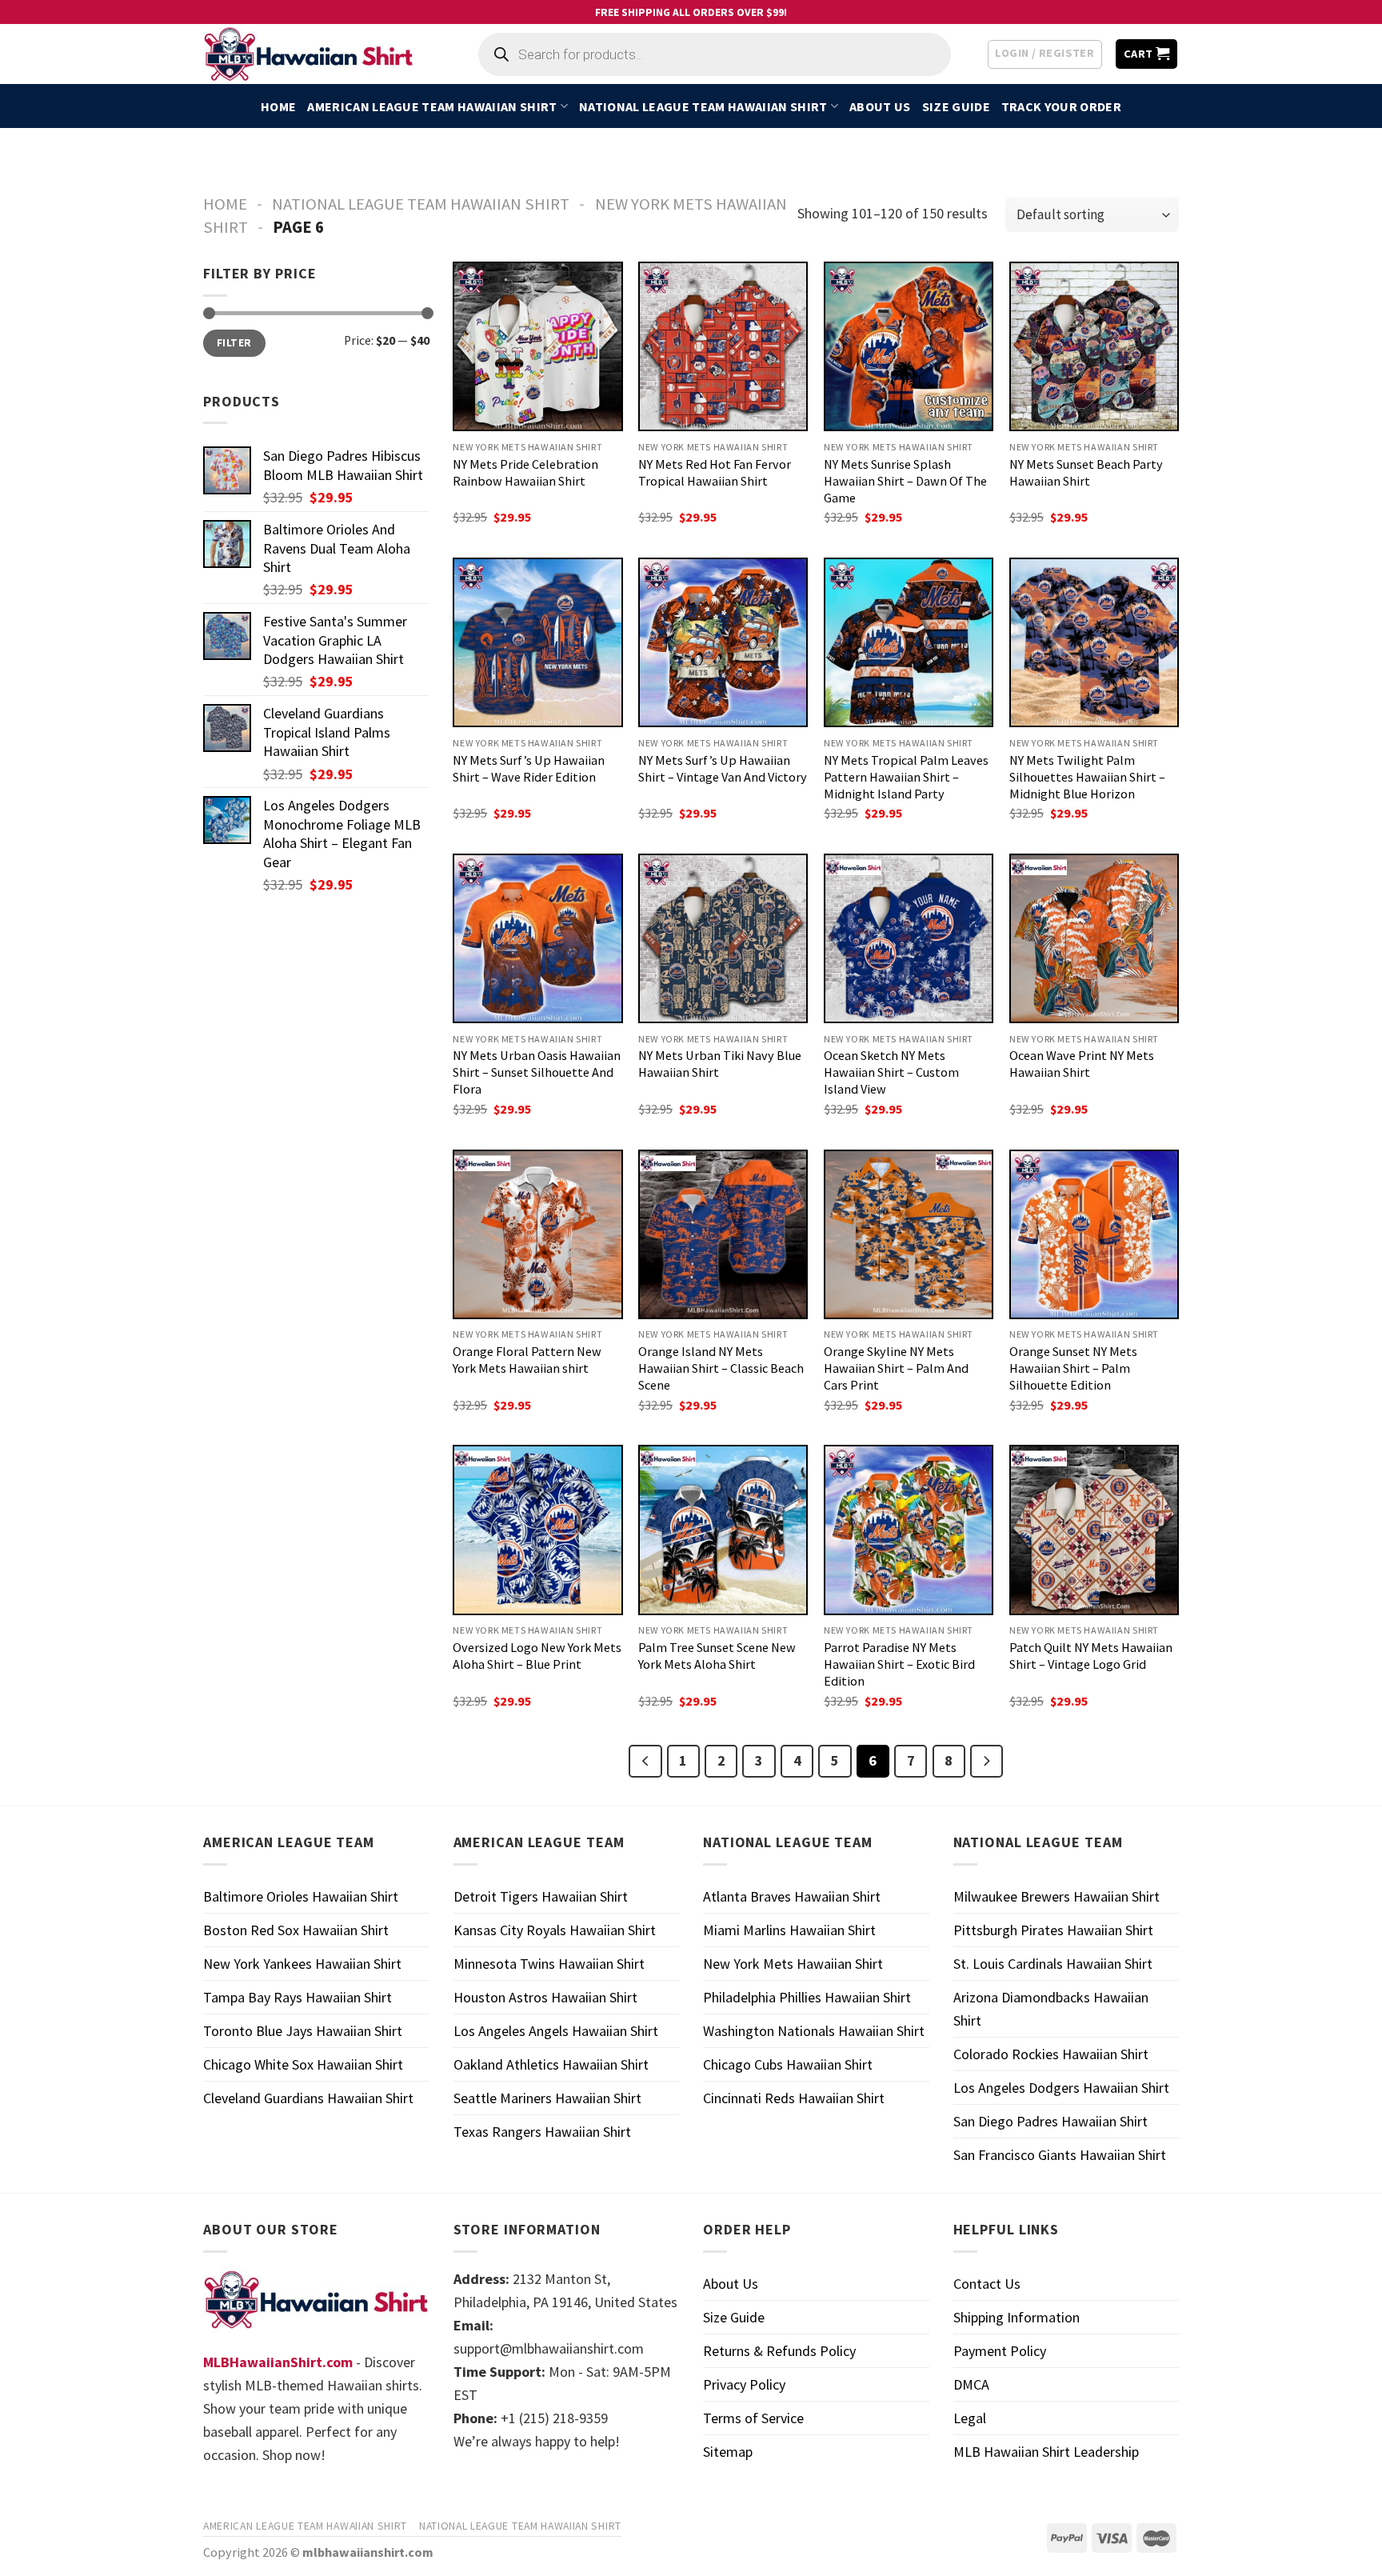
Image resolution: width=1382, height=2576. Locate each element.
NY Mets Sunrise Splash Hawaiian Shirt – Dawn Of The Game (905, 481)
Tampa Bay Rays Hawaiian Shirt (298, 1997)
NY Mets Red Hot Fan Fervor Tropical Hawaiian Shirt (715, 472)
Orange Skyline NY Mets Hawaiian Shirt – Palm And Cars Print (896, 1368)
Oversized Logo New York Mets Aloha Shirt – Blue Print (537, 1656)
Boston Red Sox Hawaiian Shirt (296, 1930)
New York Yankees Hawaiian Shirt (302, 1964)
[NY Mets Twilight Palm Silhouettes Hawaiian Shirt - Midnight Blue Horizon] (1094, 642)
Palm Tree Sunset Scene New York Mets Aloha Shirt (717, 1656)
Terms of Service (753, 2418)
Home (278, 106)
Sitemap (728, 2452)
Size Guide (956, 106)
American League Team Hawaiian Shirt (432, 106)
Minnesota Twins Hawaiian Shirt (549, 1964)
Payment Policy (1000, 2351)
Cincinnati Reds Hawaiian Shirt (794, 2098)
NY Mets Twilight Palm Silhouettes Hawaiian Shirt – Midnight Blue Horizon (1087, 777)
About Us (880, 106)
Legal (970, 2418)
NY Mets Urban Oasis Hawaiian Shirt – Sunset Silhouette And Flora (537, 1072)
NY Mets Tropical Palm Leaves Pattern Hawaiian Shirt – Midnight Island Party (906, 777)
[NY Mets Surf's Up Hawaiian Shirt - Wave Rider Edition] (537, 642)
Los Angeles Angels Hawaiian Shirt (556, 2031)
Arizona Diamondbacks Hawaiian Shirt (1051, 2009)
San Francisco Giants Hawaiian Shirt (1060, 2155)
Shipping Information (1017, 2317)
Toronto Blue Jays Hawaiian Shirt (303, 2031)
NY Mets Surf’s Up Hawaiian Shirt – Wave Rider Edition (529, 768)
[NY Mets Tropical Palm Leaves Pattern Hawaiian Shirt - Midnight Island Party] (909, 642)
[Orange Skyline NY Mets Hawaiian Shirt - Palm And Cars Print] (909, 1234)
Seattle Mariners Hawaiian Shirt (547, 2098)
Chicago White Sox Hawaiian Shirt (303, 2064)
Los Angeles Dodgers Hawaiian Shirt (1061, 2088)
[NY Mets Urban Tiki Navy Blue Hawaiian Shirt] (723, 938)
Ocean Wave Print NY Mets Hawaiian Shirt (1082, 1064)
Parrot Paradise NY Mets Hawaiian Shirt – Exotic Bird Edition (899, 1664)
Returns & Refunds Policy (779, 2351)
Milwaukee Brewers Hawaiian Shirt (1056, 1896)
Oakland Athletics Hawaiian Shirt (551, 2064)
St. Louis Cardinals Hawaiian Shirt (1053, 1964)
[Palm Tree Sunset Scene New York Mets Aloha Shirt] (723, 1530)
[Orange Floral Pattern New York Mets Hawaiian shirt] (537, 1234)
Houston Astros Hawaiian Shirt (545, 1997)
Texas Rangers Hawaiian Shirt (542, 2132)
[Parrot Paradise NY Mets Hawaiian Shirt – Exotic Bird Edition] (909, 1530)
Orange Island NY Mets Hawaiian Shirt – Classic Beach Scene (721, 1368)
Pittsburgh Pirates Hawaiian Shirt (1053, 1930)
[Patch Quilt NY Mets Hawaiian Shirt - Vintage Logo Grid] (1094, 1530)
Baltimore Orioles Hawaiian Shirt (301, 1896)
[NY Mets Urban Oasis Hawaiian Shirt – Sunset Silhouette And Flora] (537, 938)
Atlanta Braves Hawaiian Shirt (792, 1896)
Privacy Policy (744, 2384)
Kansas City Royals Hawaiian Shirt (555, 1930)
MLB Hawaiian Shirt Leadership (1046, 2452)
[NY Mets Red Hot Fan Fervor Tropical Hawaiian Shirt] (723, 346)
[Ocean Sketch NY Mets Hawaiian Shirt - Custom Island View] (909, 938)
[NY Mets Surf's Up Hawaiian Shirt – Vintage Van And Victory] (723, 642)
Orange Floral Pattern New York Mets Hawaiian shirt (527, 1360)
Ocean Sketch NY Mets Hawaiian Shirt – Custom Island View (891, 1072)
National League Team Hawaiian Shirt (703, 106)
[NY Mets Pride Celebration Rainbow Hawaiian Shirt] (537, 346)
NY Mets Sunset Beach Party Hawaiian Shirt (1086, 472)
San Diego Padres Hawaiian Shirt (1050, 2121)
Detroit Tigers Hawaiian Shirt (541, 1896)
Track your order (1061, 106)
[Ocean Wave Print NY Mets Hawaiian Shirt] (1094, 938)
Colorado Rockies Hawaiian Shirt (1051, 2054)
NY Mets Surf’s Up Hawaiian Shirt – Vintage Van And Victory (723, 768)
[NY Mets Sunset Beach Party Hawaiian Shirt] (1094, 346)
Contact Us (987, 2284)
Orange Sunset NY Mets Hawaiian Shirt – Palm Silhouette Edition (1073, 1368)
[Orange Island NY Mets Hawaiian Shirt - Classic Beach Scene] (723, 1234)
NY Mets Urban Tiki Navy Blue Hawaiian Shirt (720, 1064)
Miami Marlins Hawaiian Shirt (789, 1930)
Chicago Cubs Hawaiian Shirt (788, 2064)
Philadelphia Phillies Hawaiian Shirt (807, 1997)
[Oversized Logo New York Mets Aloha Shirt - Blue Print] (537, 1530)
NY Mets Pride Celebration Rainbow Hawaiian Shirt (525, 472)
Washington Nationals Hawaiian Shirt (814, 2031)
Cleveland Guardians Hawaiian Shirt (308, 2098)
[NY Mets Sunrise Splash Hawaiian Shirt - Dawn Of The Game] (909, 346)
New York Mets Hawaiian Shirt (793, 1964)
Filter (234, 343)
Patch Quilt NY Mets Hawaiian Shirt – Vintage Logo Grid (1091, 1656)
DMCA (971, 2384)
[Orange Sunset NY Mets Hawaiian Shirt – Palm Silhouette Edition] (1094, 1234)
